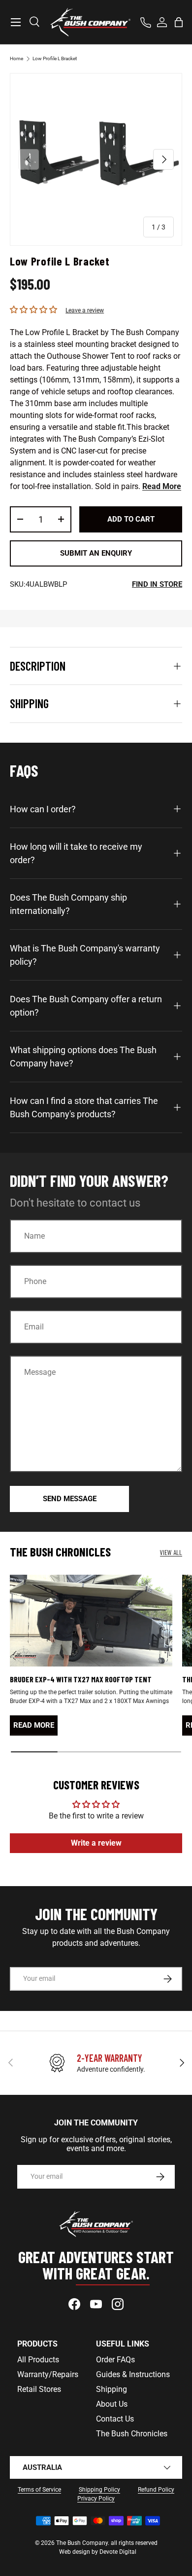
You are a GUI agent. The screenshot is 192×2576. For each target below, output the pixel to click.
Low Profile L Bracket (55, 58)
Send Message (70, 1499)
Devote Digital (118, 2552)
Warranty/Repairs (48, 2374)
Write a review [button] (96, 1843)
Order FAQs (115, 2360)
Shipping (112, 2389)
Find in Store (157, 584)
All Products (38, 2360)
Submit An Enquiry (96, 553)
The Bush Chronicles (132, 2434)
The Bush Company (82, 2543)
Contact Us (115, 2419)
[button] (179, 22)
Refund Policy (156, 2490)
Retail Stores (39, 2389)
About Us (112, 2404)
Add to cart (131, 519)
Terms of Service (39, 2490)
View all (171, 1552)
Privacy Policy (96, 2499)
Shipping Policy (99, 2490)
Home (16, 58)
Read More (162, 486)
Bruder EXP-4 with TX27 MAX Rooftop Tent (81, 1679)
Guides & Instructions (133, 2374)
